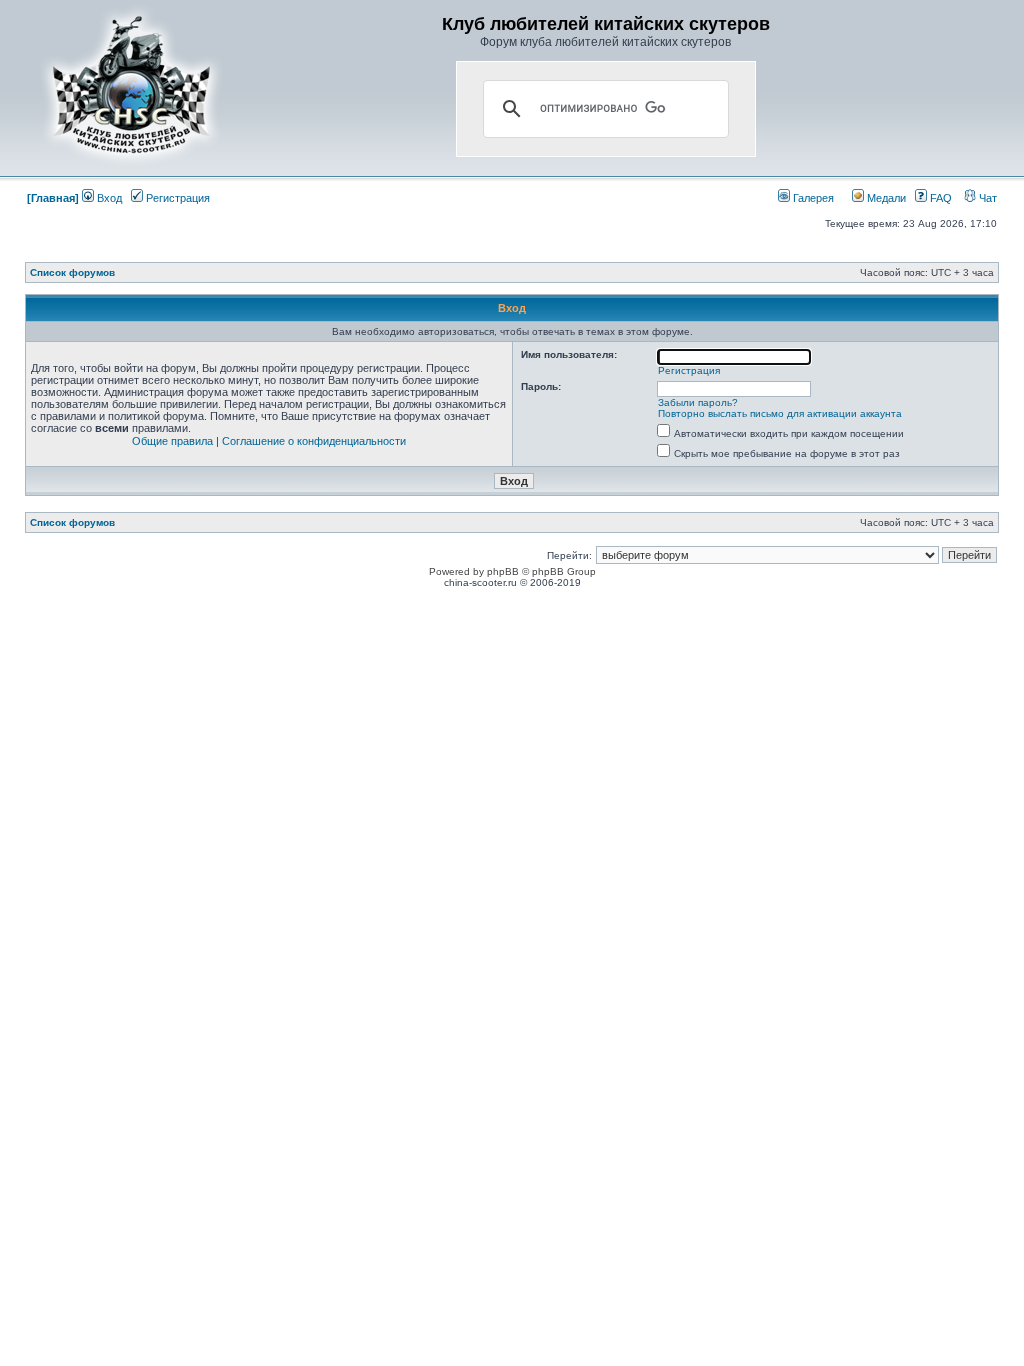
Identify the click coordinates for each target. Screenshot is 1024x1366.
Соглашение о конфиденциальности (314, 441)
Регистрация (176, 198)
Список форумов (72, 272)
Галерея (812, 198)
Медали (885, 198)
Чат (986, 198)
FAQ (939, 198)
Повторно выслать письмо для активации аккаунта (780, 413)
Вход (108, 198)
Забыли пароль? (698, 402)
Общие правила (172, 441)
